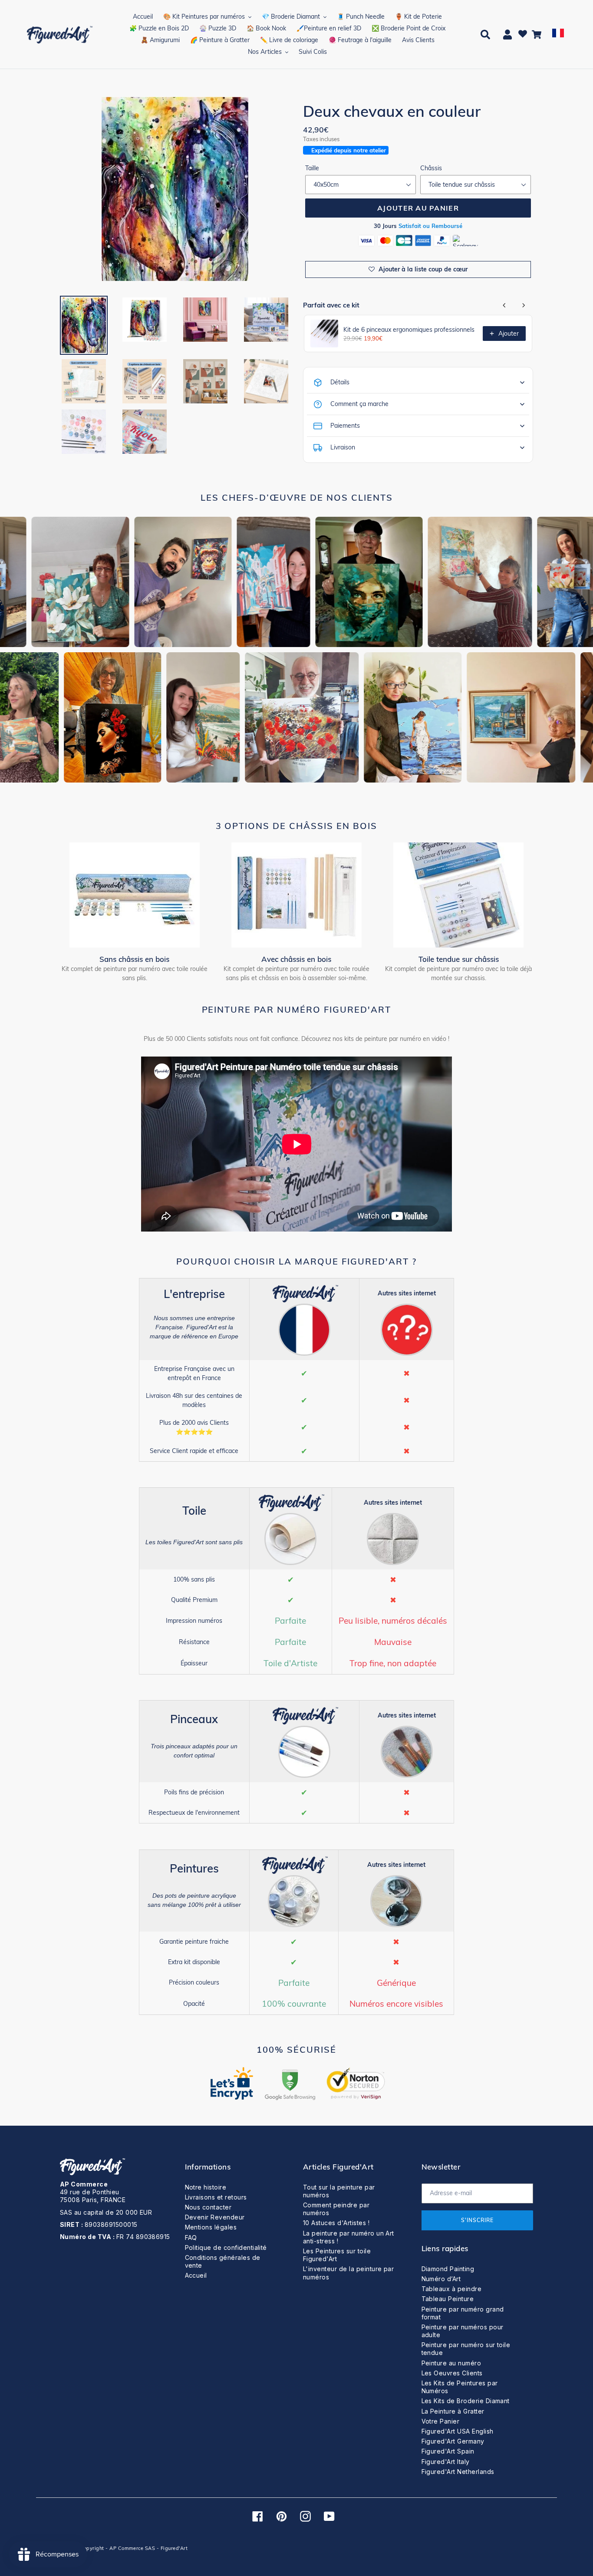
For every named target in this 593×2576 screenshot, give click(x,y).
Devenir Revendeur (215, 2217)
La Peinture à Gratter (453, 2411)
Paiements (345, 426)
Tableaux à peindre (452, 2289)
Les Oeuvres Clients (452, 2373)
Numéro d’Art (441, 2279)
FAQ (191, 2237)
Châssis (431, 168)
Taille (312, 168)
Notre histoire (206, 2187)
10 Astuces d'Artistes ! (336, 2223)
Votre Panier (441, 2421)
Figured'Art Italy (446, 2462)
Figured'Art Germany (453, 2441)
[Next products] (524, 305)
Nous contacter (208, 2207)
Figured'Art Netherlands (458, 2472)
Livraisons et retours (216, 2197)
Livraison (343, 447)
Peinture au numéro (451, 2363)
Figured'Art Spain (448, 2451)
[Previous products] (504, 305)
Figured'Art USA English (458, 2431)
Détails (340, 382)
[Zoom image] (175, 190)
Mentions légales (211, 2227)
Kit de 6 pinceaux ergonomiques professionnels (409, 330)
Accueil (196, 2275)
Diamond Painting (448, 2269)
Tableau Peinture (448, 2299)
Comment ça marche (359, 404)
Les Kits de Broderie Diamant (466, 2401)
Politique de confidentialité (226, 2247)
